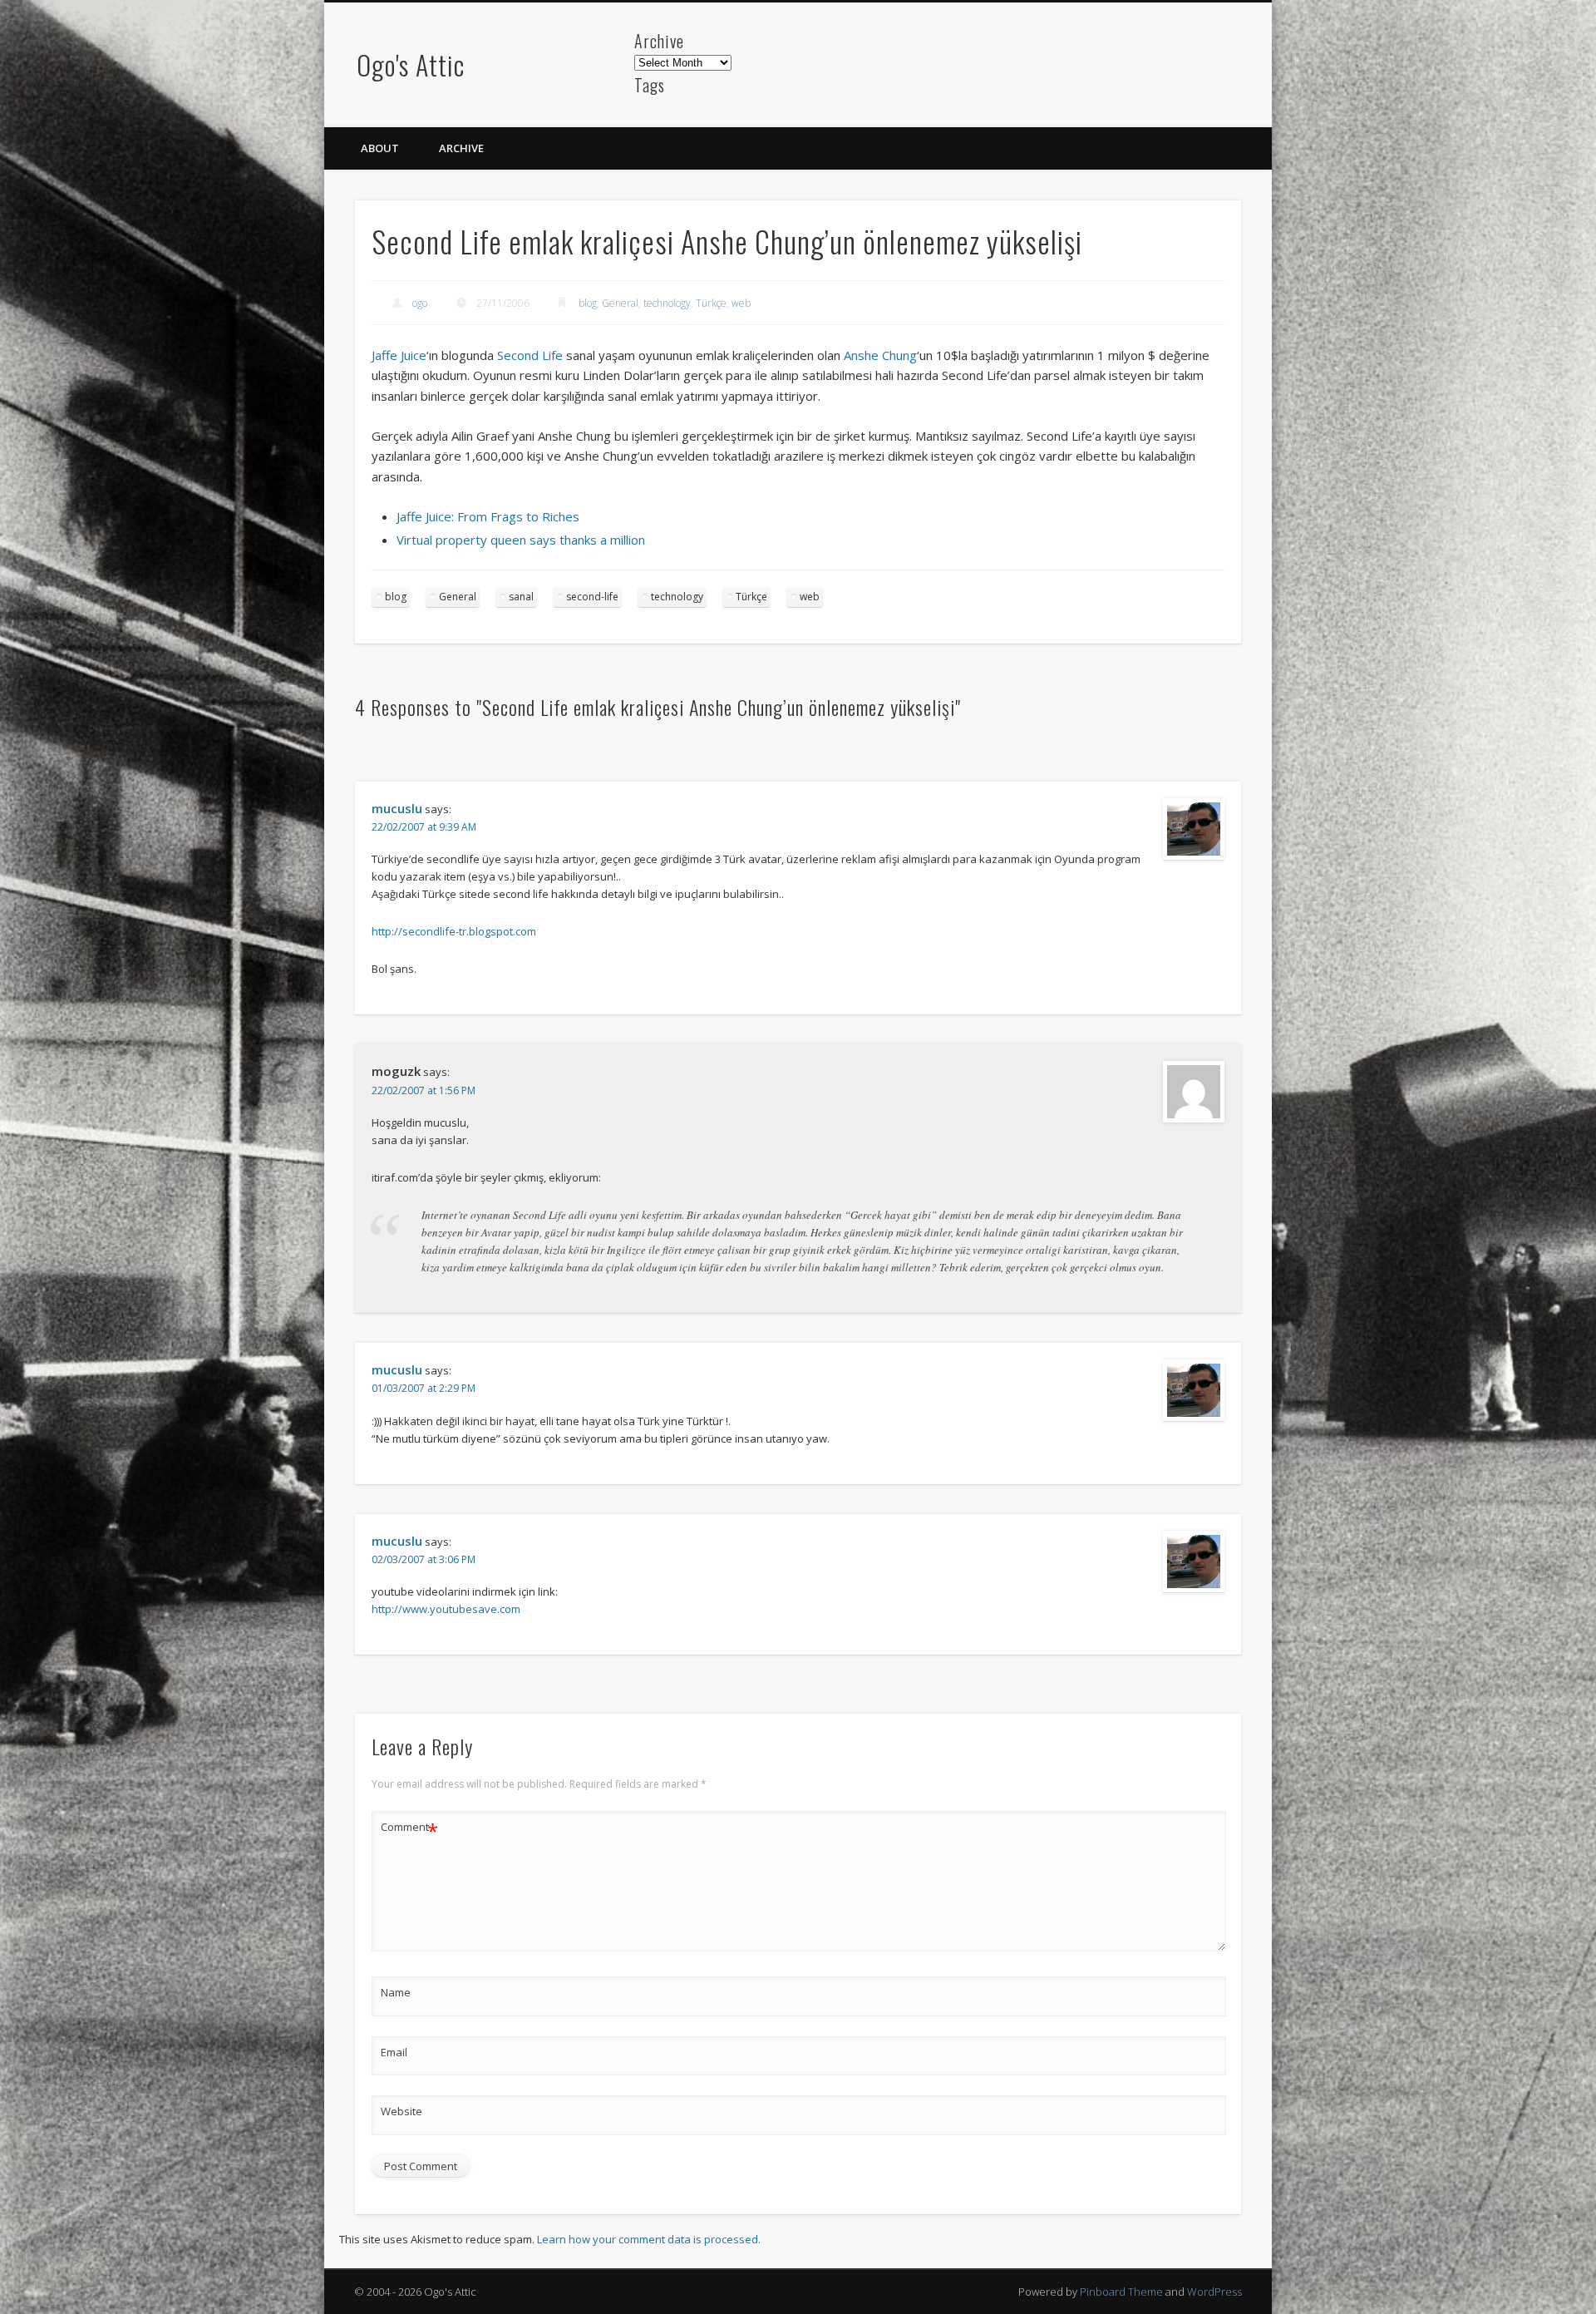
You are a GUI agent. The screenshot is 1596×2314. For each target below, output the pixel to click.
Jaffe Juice (399, 355)
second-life (592, 597)
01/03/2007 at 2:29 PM (424, 1388)
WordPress (1214, 2292)
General (620, 303)
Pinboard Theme (1121, 2292)
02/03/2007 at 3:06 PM (424, 1559)
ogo (420, 303)
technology (667, 303)
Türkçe (711, 303)
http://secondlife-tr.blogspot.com (454, 931)
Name (396, 1992)
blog (588, 303)
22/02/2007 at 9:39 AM (424, 827)
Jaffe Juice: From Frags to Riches (488, 516)
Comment (409, 1829)
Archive (461, 148)
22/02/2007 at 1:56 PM (424, 1090)
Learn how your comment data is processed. (649, 2239)
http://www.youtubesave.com (446, 1609)
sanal (521, 597)
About (380, 148)
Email (394, 2052)
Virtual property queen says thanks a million (521, 540)
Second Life (530, 355)
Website (401, 2111)
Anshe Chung (880, 355)
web (741, 303)
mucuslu (397, 808)
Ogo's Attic (411, 64)
